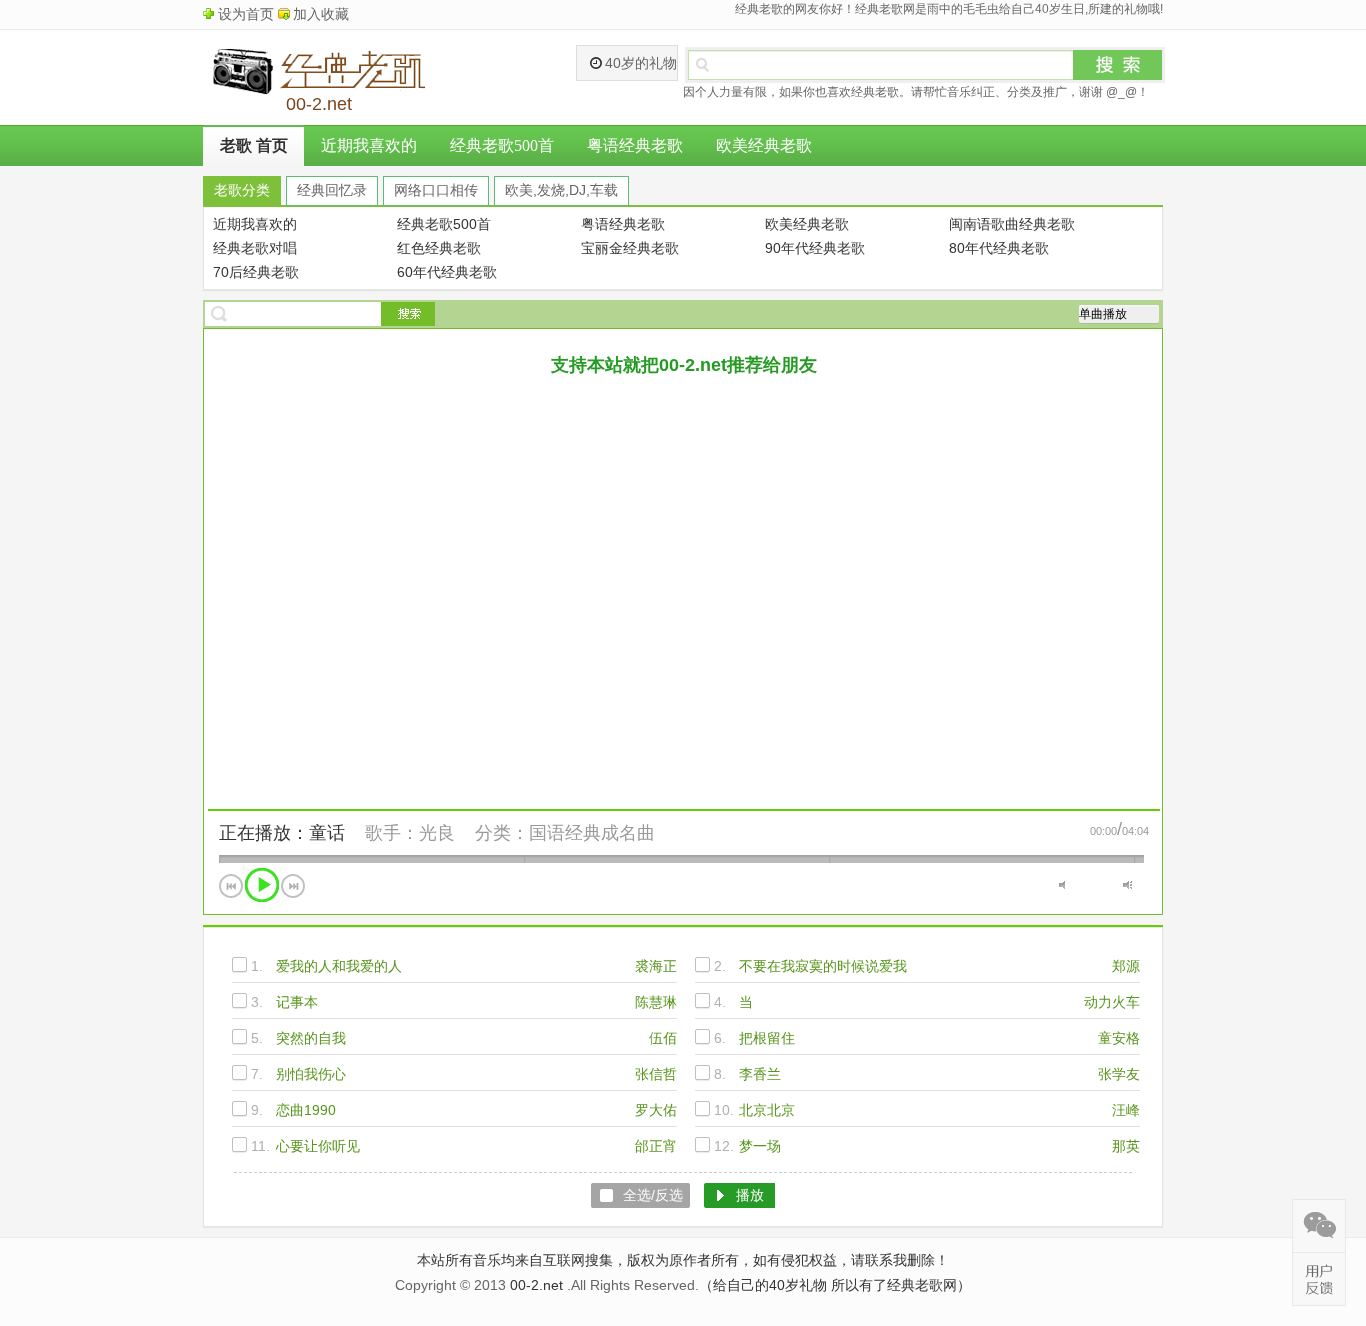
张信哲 (656, 1074)
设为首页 (246, 14)
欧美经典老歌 (764, 145)
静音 (1063, 885)
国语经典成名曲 (592, 833)
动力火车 (1112, 1002)
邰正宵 (656, 1146)
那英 (1126, 1146)
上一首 (231, 886)
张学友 (1119, 1074)
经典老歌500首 (502, 145)
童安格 (1119, 1038)
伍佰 (663, 1038)
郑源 (1126, 966)
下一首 (293, 886)
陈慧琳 (656, 1002)
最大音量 (1127, 885)
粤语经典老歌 (635, 145)
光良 (437, 833)
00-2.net (536, 1285)
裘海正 (656, 966)
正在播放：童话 (282, 833)
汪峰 (1126, 1110)
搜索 (1118, 65)
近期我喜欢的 (369, 145)
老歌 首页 (254, 145)
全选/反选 (653, 1195)
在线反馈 (1319, 1279)
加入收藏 (321, 14)
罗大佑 (656, 1110)
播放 (262, 885)
